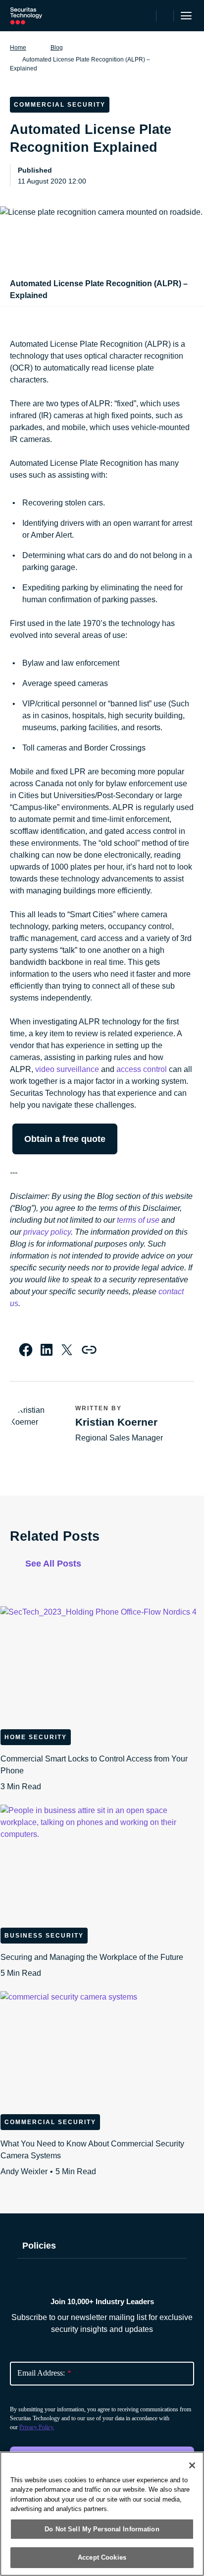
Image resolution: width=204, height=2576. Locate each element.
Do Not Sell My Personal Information (102, 2529)
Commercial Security (50, 2122)
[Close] (192, 2465)
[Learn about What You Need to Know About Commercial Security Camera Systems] (102, 2049)
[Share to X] (67, 1350)
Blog (57, 48)
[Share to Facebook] (26, 1350)
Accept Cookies (102, 2557)
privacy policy (47, 1232)
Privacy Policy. (37, 2427)
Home (18, 48)
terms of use (138, 1220)
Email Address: (44, 2373)
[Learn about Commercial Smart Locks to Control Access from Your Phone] (102, 1664)
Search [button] (165, 16)
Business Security (44, 1936)
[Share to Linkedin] (47, 1350)
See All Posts (53, 1564)
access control (142, 1069)
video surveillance (67, 1069)
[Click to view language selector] (147, 16)
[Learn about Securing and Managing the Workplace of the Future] (102, 1862)
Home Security (36, 1737)
